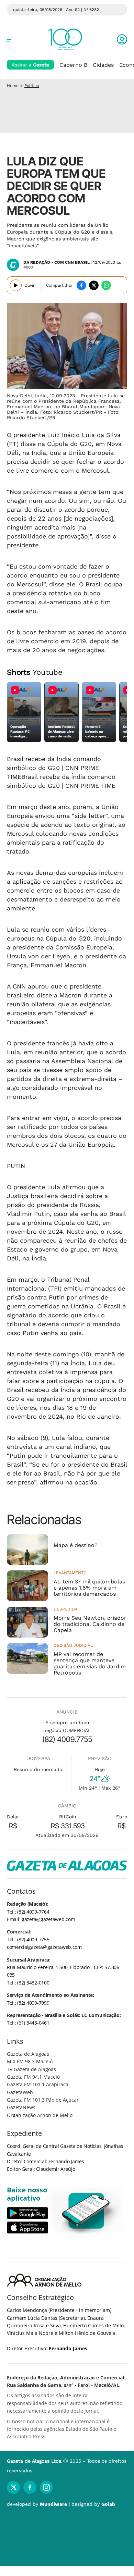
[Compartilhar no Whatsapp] (106, 285)
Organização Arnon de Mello (40, 2115)
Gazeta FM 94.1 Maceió (33, 2077)
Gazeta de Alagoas (28, 2054)
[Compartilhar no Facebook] (81, 285)
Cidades (103, 65)
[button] (122, 39)
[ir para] (86, 2211)
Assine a (30, 65)
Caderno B (73, 65)
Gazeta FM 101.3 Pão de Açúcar (43, 2100)
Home (13, 86)
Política (32, 86)
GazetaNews (21, 2107)
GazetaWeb (20, 2092)
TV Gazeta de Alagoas (31, 2069)
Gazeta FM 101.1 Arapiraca (38, 2084)
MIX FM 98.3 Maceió (30, 2061)
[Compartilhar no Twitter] (94, 285)
